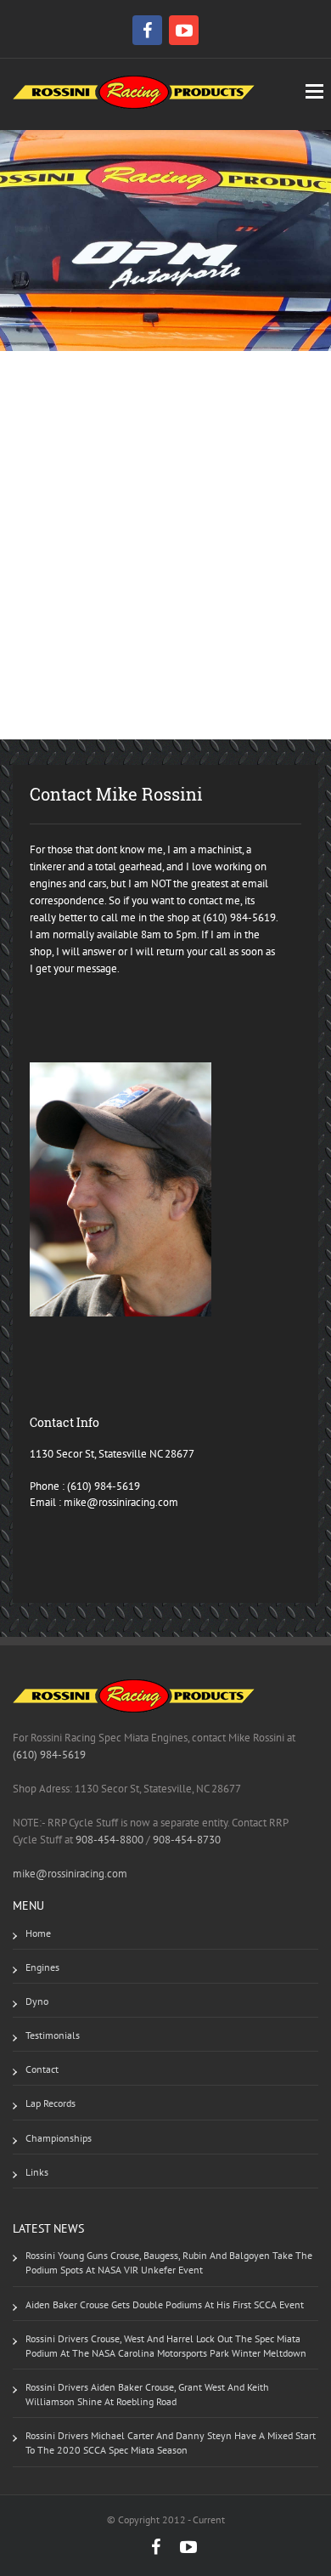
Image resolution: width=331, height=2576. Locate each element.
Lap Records (50, 2103)
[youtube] (184, 30)
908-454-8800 (109, 1840)
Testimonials (53, 2035)
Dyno (37, 2001)
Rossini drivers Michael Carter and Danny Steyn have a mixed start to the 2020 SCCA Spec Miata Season (171, 2443)
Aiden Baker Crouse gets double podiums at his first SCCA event (165, 2304)
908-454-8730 (185, 1840)
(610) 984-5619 (104, 1486)
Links (37, 2172)
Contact (42, 2069)
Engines (42, 1967)
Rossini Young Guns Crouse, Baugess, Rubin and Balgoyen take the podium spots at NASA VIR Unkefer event (169, 2262)
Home (38, 1933)
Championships (59, 2138)
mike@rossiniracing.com (121, 1502)
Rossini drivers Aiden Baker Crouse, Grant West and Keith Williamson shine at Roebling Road (147, 2394)
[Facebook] (149, 30)
